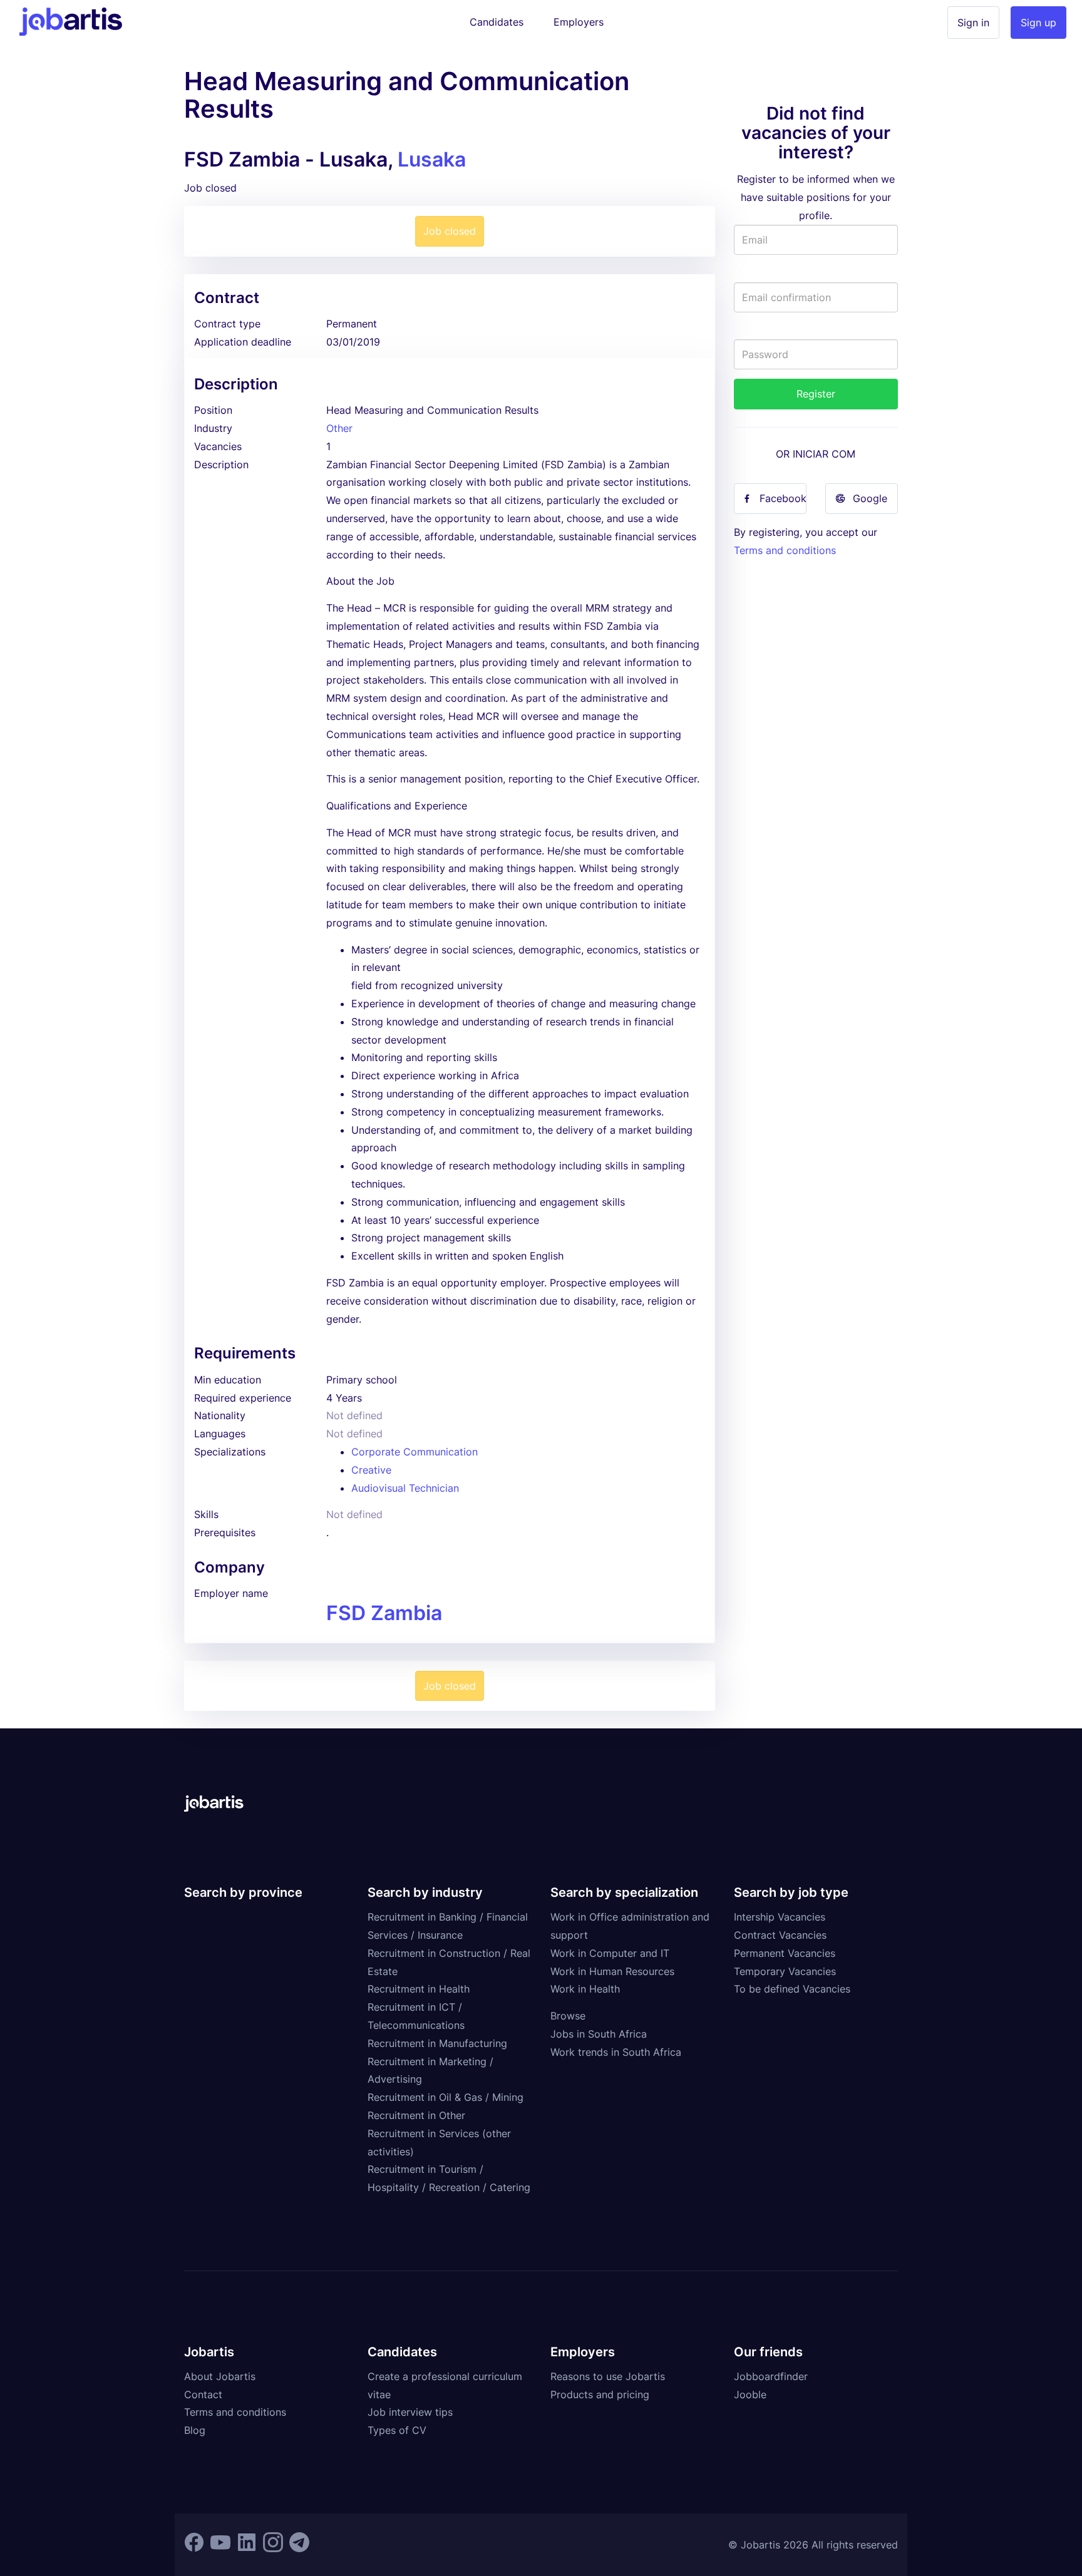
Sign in (973, 23)
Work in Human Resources (612, 1971)
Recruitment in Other (416, 2115)
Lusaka (432, 159)
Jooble (750, 2394)
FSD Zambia (384, 1613)
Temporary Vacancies (785, 1971)
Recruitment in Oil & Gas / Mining (446, 2097)
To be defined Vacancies (792, 1989)
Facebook (783, 498)
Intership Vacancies (780, 1917)
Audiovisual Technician (405, 1488)
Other (339, 428)
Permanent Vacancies (785, 1953)
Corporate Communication (415, 1452)
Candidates (497, 22)
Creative (371, 1470)
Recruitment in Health (419, 1989)
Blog (195, 2430)
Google (870, 498)
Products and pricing (600, 2394)
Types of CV (397, 2430)
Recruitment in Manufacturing (437, 2043)
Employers (579, 22)
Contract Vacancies (780, 1935)
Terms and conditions (785, 550)
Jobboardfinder (771, 2376)
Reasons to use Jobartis (608, 2376)
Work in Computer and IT (610, 1953)
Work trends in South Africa (616, 2052)
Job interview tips (410, 2412)
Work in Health (585, 1989)
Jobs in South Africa (599, 2034)
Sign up (1038, 23)
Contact (203, 2394)
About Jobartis (220, 2376)
